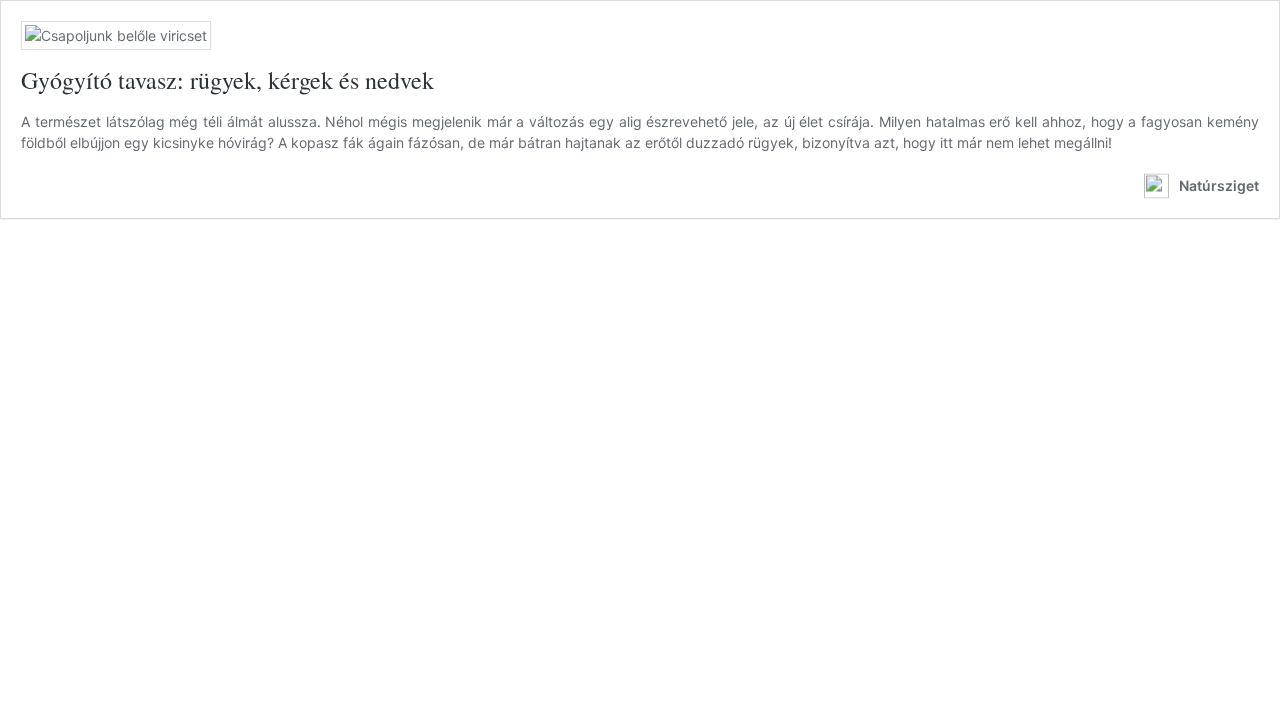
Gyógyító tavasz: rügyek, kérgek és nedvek (227, 80)
